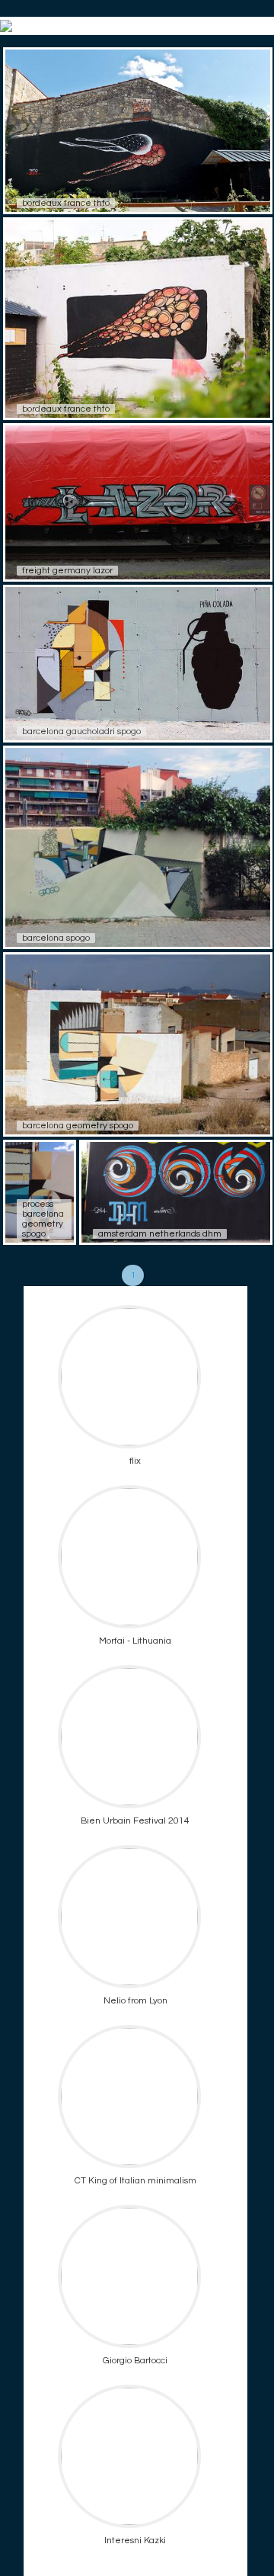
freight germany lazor (67, 571)
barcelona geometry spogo (78, 1126)
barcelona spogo (56, 938)
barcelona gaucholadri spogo (81, 731)
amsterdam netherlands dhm (160, 1234)
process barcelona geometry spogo (43, 1219)
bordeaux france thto (66, 203)
